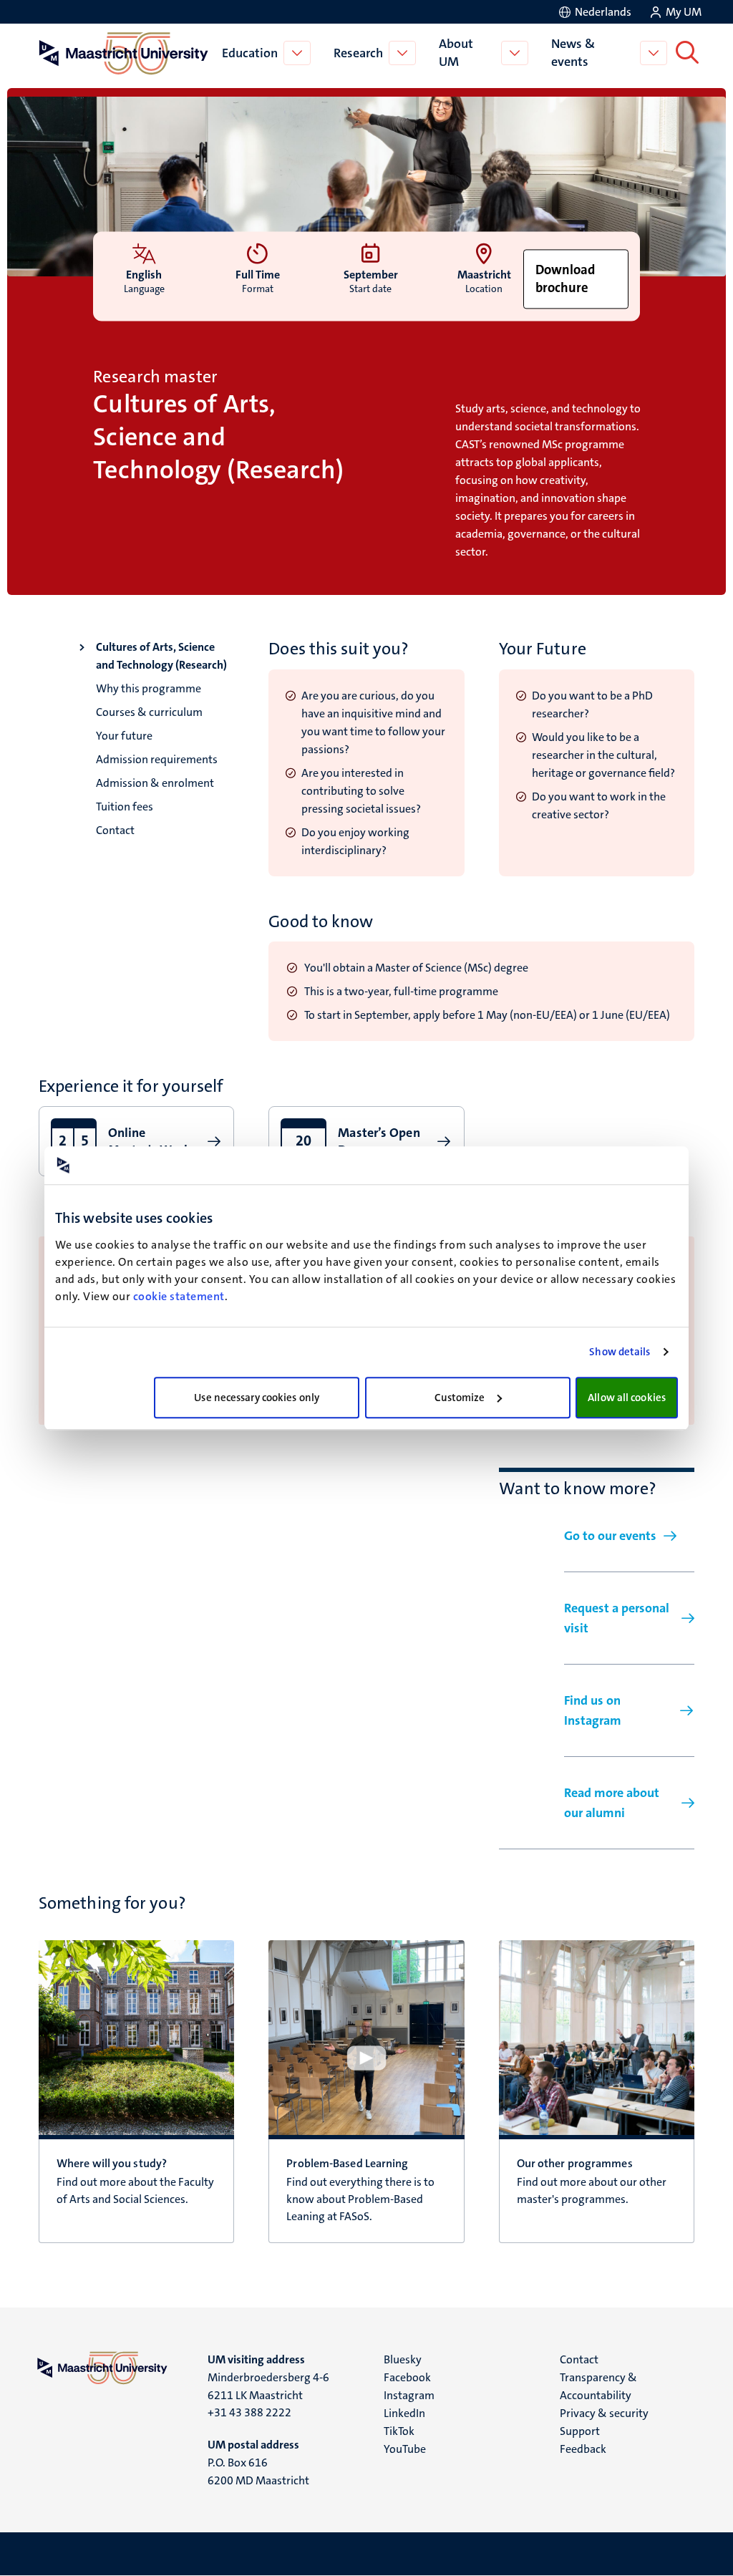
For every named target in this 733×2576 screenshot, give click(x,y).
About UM (456, 53)
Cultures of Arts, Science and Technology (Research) (161, 656)
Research (358, 53)
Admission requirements (157, 759)
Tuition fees (125, 807)
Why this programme (149, 688)
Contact (115, 830)
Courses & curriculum (149, 712)
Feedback (583, 2449)
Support (580, 2431)
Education (250, 53)
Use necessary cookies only (257, 1398)
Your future (124, 736)
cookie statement (179, 1296)
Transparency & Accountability (598, 2386)
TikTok (399, 2431)
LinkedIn (404, 2413)
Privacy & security (604, 2413)
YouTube (405, 2449)
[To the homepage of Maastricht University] (124, 53)
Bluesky (403, 2359)
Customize (460, 1398)
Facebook (407, 2377)
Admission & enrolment (155, 783)
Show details (620, 1352)
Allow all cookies (627, 1398)
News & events (573, 53)
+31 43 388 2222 (249, 2412)
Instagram (409, 2395)
